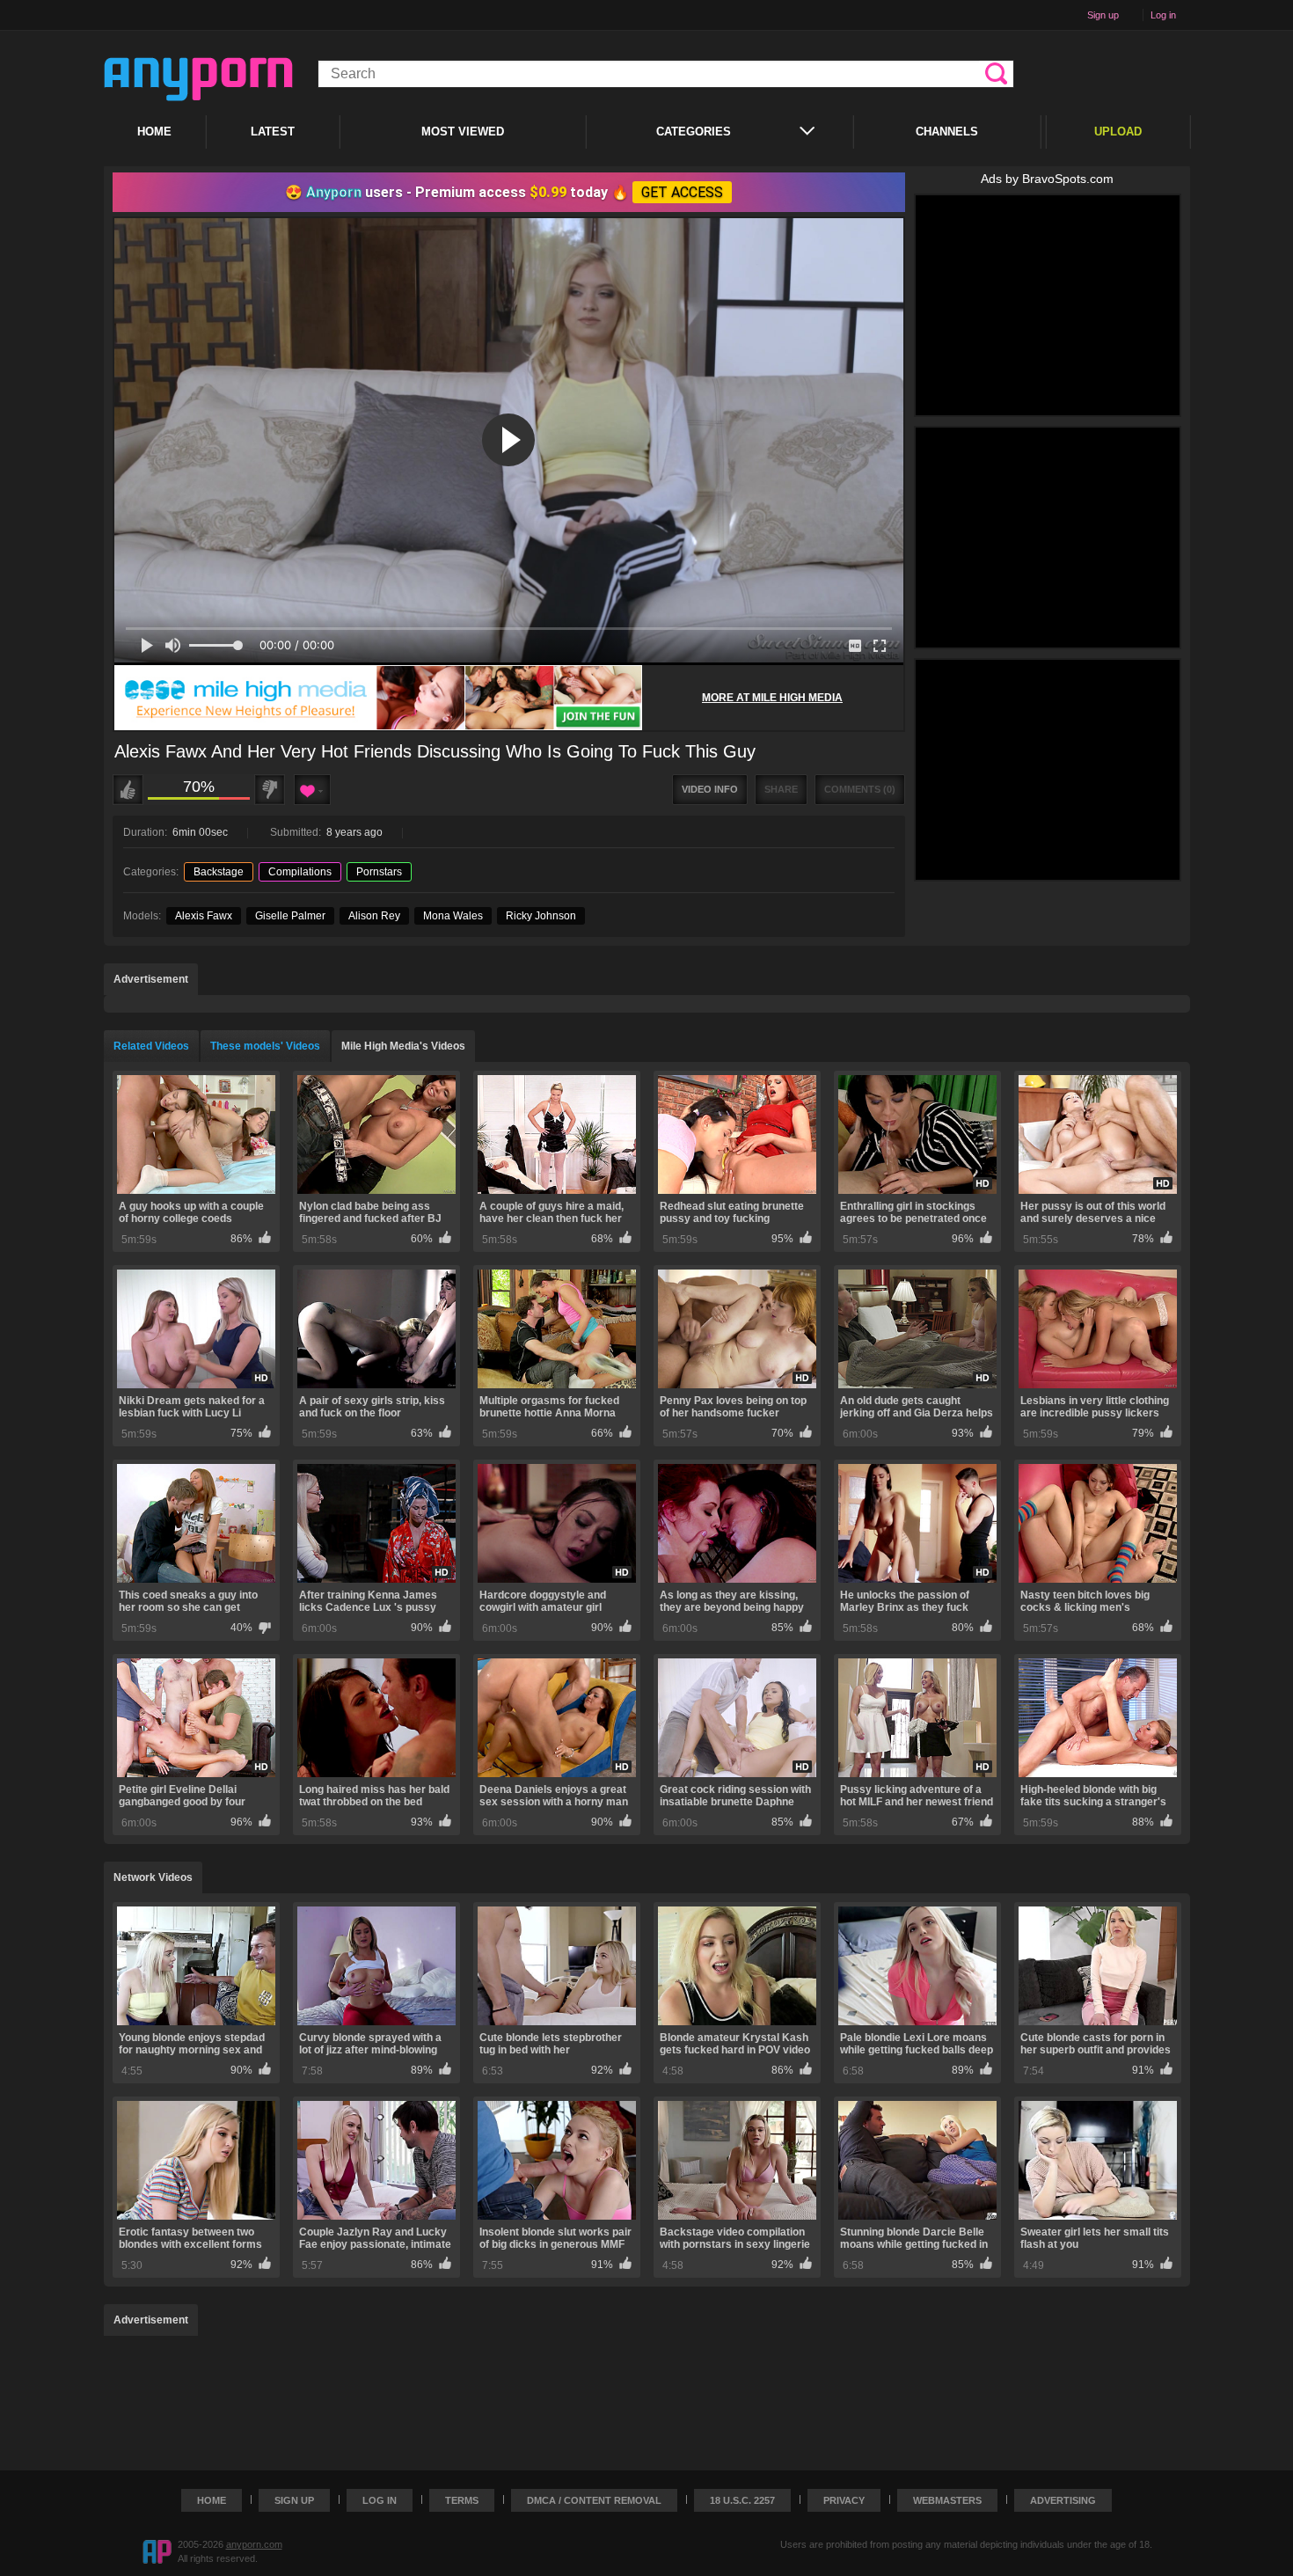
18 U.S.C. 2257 (742, 2500)
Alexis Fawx (204, 916)
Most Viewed (463, 132)
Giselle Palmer (290, 916)
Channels (947, 132)
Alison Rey (374, 916)
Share (781, 789)
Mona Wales (453, 916)
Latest (273, 132)
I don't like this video (270, 790)
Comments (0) (860, 789)
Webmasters (947, 2500)
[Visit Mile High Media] (378, 698)
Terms (462, 2500)
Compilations (300, 872)
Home (154, 132)
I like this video (128, 790)
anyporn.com (254, 2544)
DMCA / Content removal (594, 2500)
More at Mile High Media (772, 698)
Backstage (219, 872)
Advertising (1063, 2500)
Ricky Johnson (541, 916)
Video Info (710, 789)
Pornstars (379, 872)
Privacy (844, 2500)
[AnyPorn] (198, 79)
